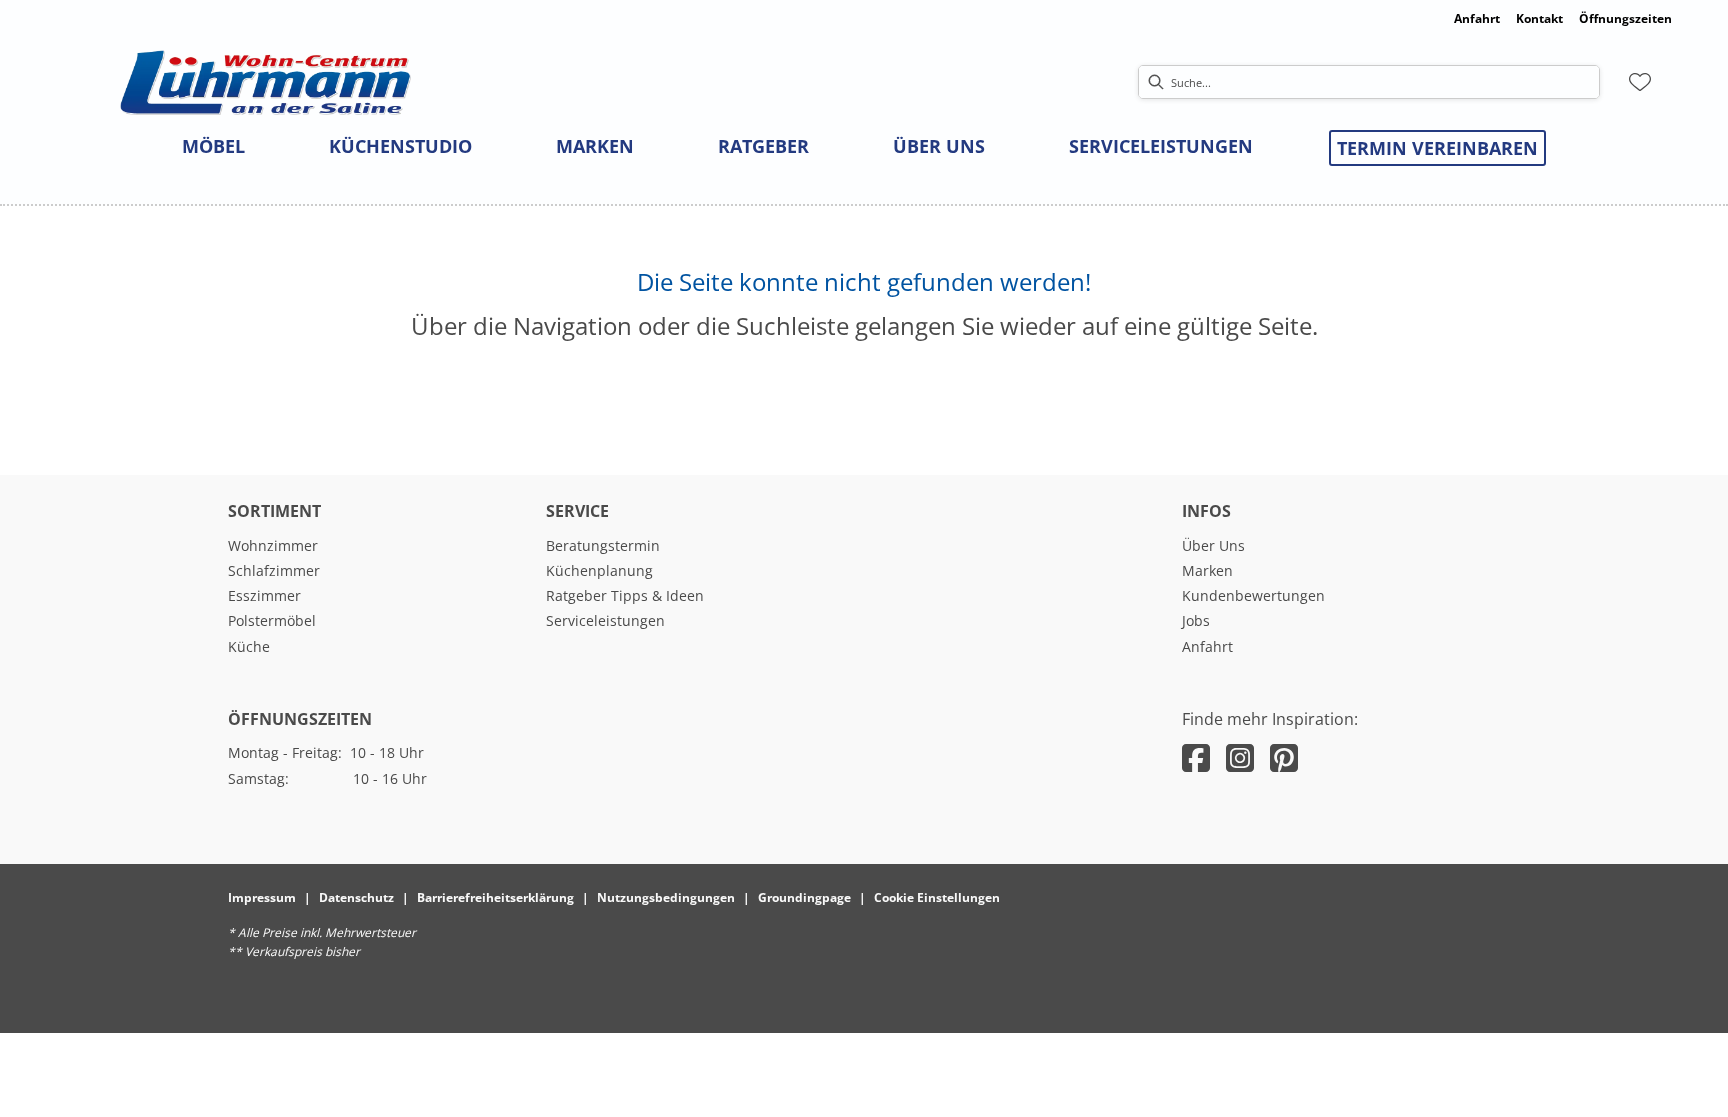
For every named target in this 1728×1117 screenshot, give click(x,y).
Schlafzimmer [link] (274, 570)
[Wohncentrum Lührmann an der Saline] (265, 83)
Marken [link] (1207, 570)
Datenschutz (356, 897)
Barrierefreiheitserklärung (495, 897)
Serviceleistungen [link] (605, 620)
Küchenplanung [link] (599, 570)
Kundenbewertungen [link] (1253, 595)
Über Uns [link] (1213, 545)
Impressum (262, 897)
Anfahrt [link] (1477, 18)
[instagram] (1240, 757)
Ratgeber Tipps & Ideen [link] (625, 595)
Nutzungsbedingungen (666, 897)
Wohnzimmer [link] (273, 545)
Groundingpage (804, 897)
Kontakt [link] (1539, 18)
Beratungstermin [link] (603, 545)
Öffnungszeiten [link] (1625, 18)
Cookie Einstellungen (937, 897)
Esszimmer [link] (264, 595)
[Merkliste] (1640, 82)
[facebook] (1196, 757)
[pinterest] (1284, 757)
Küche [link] (249, 646)
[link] (213, 146)
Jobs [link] (1196, 620)
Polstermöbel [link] (272, 620)
